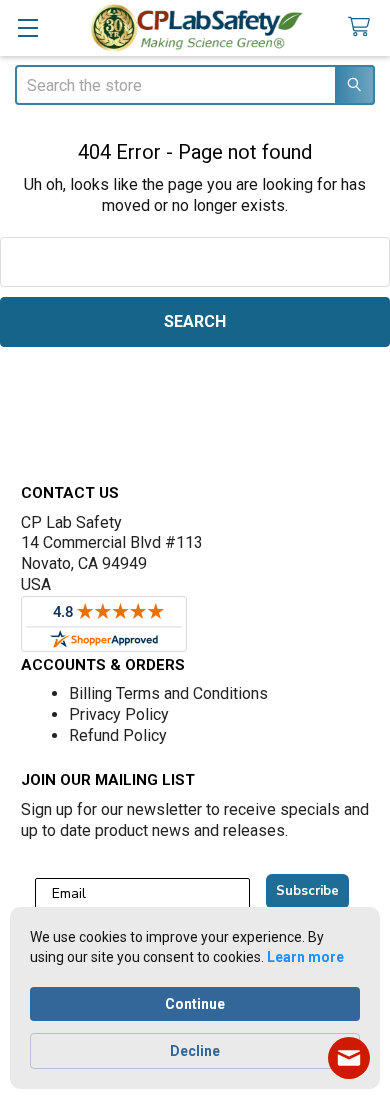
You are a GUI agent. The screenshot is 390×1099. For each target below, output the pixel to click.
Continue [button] (195, 1004)
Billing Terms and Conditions (168, 693)
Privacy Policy (119, 714)
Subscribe (307, 891)
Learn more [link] (305, 957)
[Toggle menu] (27, 27)
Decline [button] (195, 1051)
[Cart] (362, 27)
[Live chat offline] (349, 1058)
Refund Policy (118, 735)
